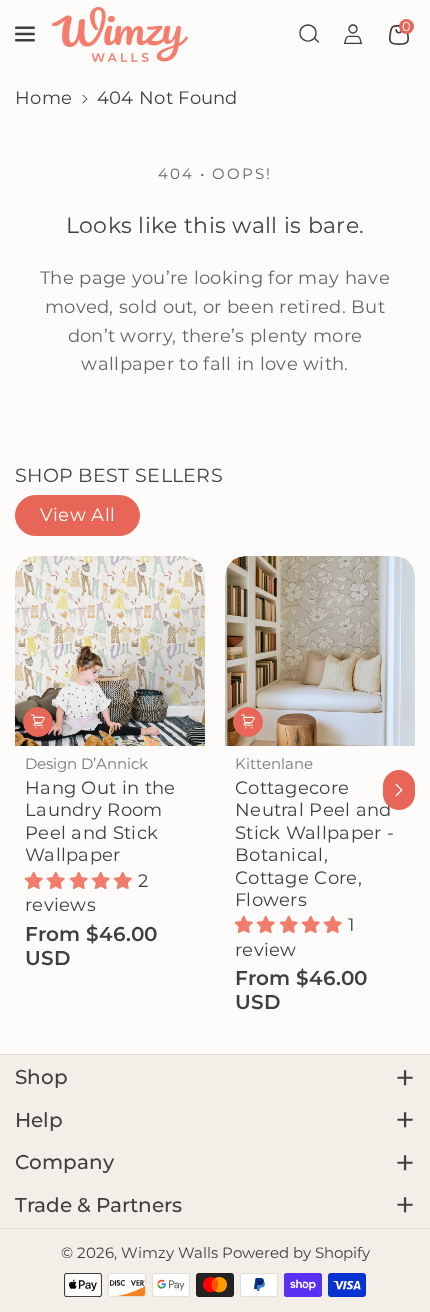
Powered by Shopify (296, 1252)
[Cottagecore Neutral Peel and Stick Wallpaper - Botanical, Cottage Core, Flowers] (320, 651)
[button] (27, 34)
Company (64, 1162)
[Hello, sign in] (353, 34)
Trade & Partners (98, 1205)
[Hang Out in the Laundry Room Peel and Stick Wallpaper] (110, 651)
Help (39, 1120)
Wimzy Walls (171, 1252)
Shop (41, 1077)
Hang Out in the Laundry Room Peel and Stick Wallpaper (100, 821)
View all (77, 514)
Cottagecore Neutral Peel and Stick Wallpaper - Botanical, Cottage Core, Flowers (314, 843)
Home (43, 97)
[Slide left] (31, 790)
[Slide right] (399, 790)
